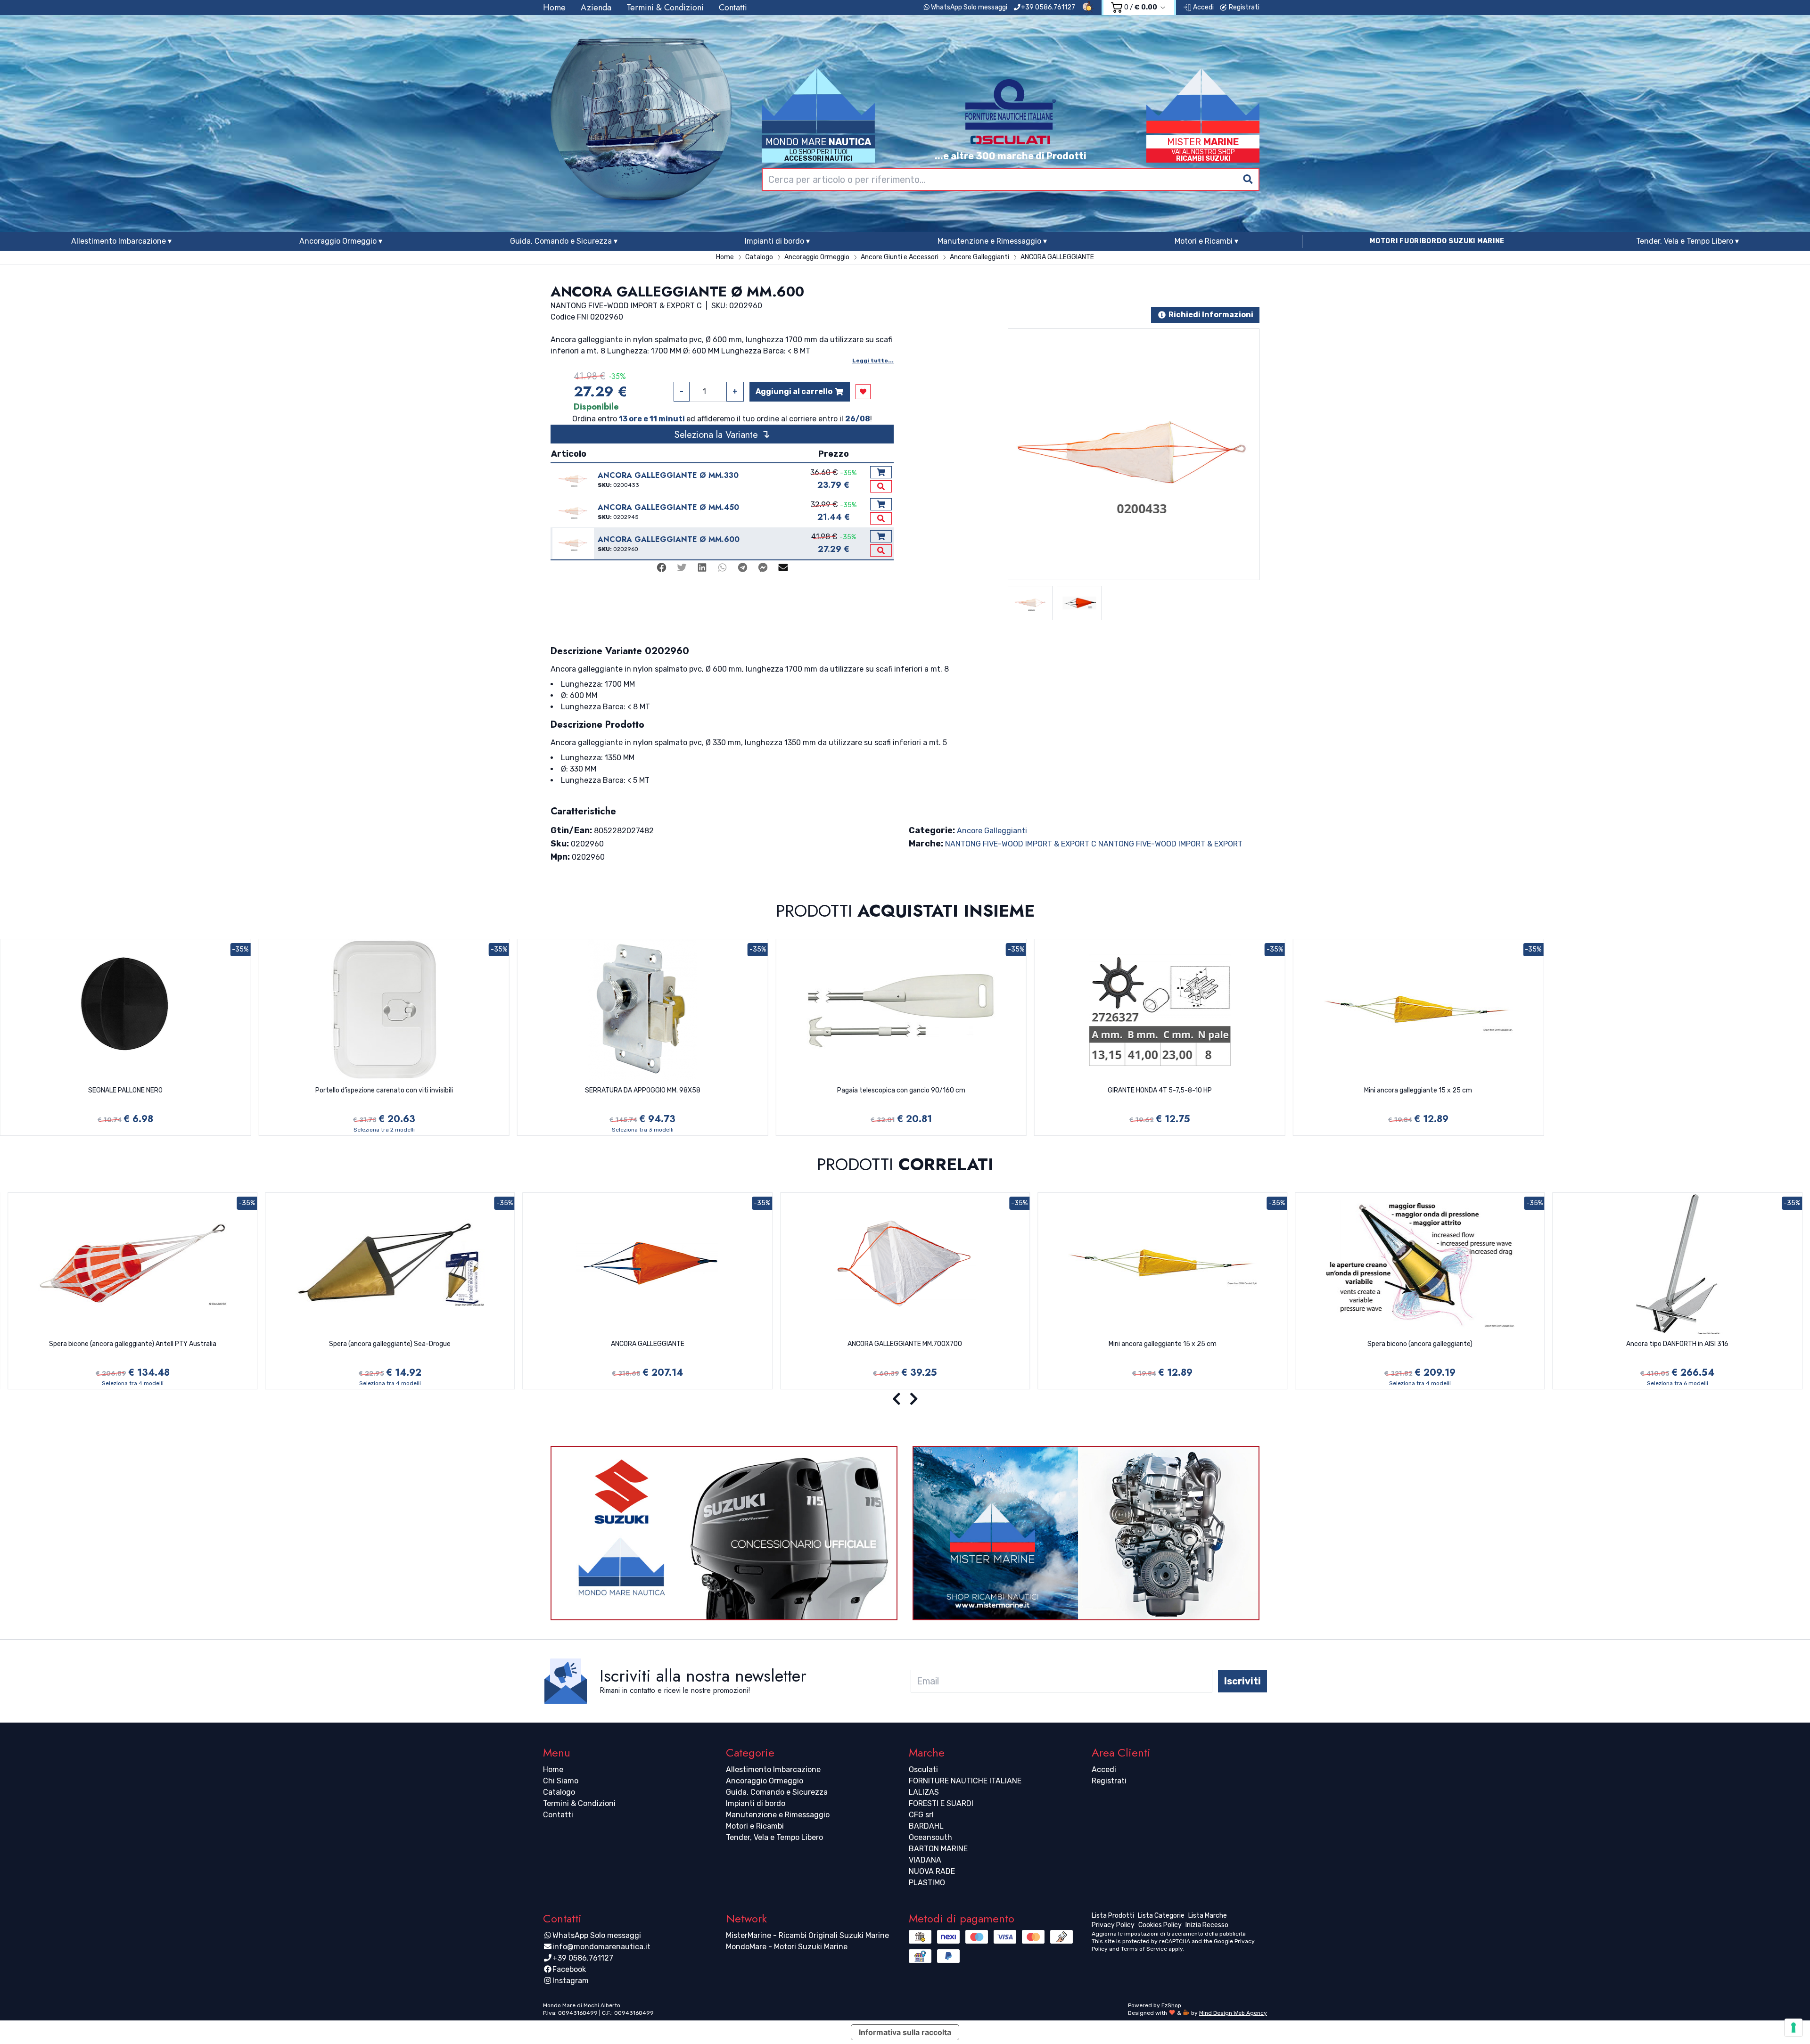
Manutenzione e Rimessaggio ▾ (992, 241)
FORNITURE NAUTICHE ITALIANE (965, 1781)
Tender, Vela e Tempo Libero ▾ (1687, 241)
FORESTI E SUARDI (941, 1803)
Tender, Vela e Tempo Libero (774, 1837)
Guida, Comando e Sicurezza (777, 1792)
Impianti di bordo (756, 1803)
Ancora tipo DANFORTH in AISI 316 (1677, 1344)
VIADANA (925, 1860)
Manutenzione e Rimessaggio (778, 1815)
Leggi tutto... (873, 361)
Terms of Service (1144, 1949)
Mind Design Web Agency (1233, 2013)
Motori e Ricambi (755, 1826)
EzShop (1171, 2005)
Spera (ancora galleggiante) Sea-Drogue (390, 1344)
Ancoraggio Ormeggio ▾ (341, 241)
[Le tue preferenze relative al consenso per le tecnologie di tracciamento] (1794, 2028)
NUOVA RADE (932, 1871)
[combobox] (1011, 180)
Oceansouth (930, 1837)
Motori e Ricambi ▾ (1206, 241)
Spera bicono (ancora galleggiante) (1420, 1344)
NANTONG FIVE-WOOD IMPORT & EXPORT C (1021, 844)
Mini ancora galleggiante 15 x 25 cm (1418, 1090)
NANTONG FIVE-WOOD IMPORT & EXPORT (1170, 844)
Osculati (923, 1769)
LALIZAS (924, 1792)
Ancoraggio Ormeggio (765, 1781)
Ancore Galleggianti (992, 831)
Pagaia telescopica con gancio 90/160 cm (901, 1090)
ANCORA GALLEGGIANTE (648, 1344)
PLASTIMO (927, 1883)
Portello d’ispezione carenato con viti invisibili (384, 1090)
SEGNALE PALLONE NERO (125, 1090)
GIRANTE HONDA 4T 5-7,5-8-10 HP (1160, 1090)
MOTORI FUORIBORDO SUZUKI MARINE (1437, 241)
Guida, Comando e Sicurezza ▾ (564, 241)
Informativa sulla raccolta (905, 2032)
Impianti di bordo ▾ (777, 241)
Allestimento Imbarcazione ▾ (121, 241)
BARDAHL (926, 1826)
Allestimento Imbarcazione (773, 1769)
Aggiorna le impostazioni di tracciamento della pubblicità (1169, 1934)
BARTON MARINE (938, 1849)
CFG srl (921, 1815)
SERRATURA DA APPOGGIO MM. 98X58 (643, 1090)
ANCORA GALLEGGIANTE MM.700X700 (905, 1344)
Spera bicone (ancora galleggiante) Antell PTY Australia (133, 1344)
